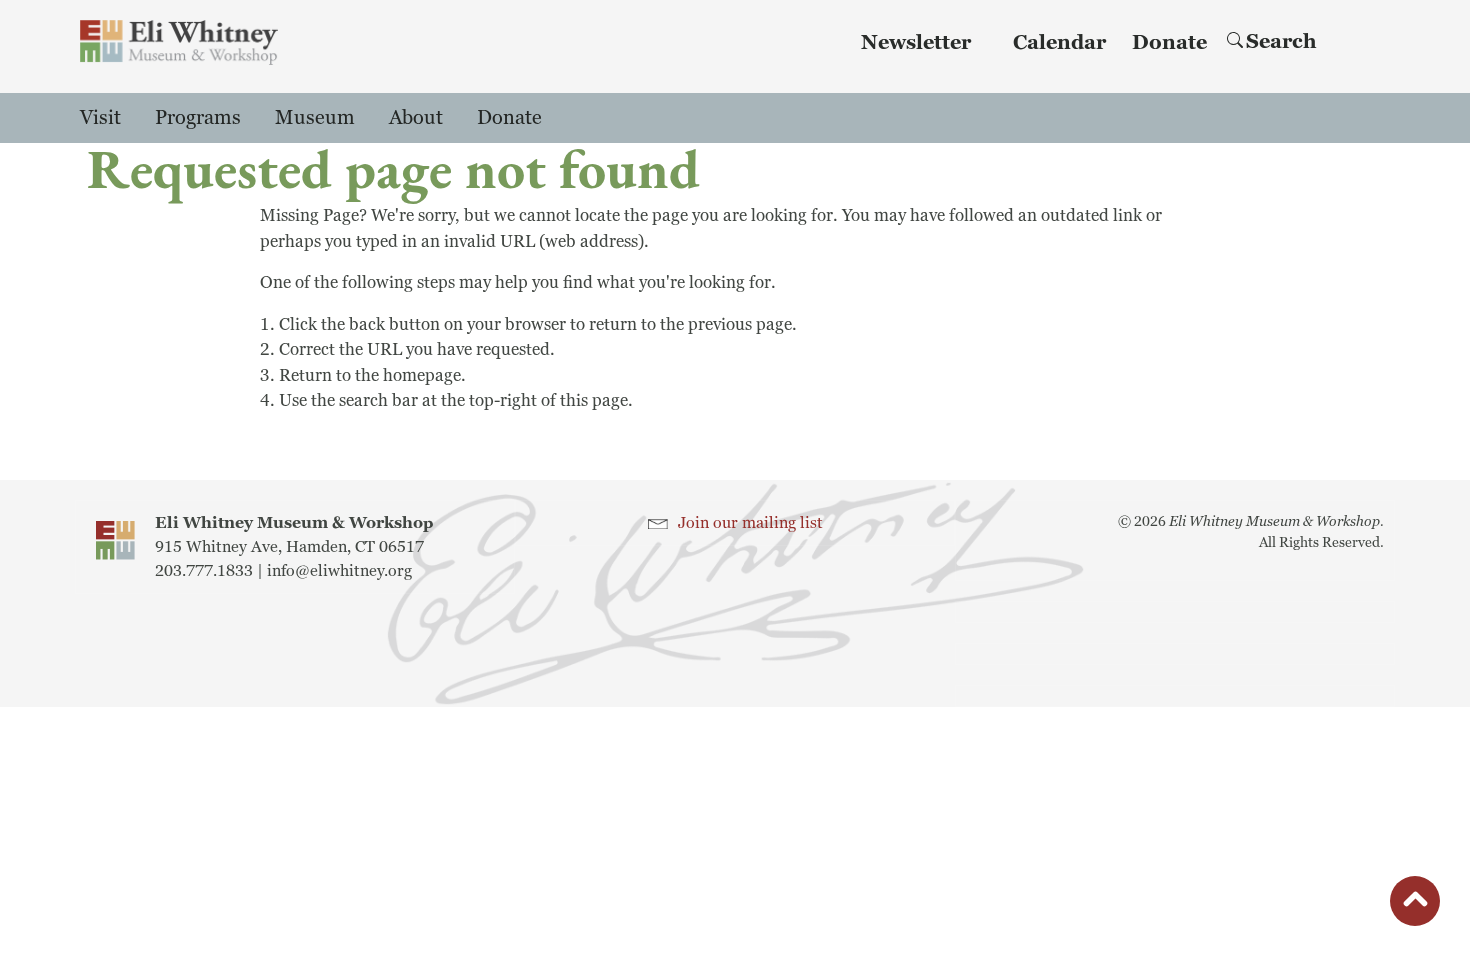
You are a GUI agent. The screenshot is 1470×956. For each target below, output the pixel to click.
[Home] (179, 42)
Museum (315, 118)
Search (1281, 42)
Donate (1169, 43)
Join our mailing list (750, 523)
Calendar (1059, 43)
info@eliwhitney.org (339, 571)
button (1415, 904)
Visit (100, 118)
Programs (198, 118)
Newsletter (916, 43)
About (416, 118)
